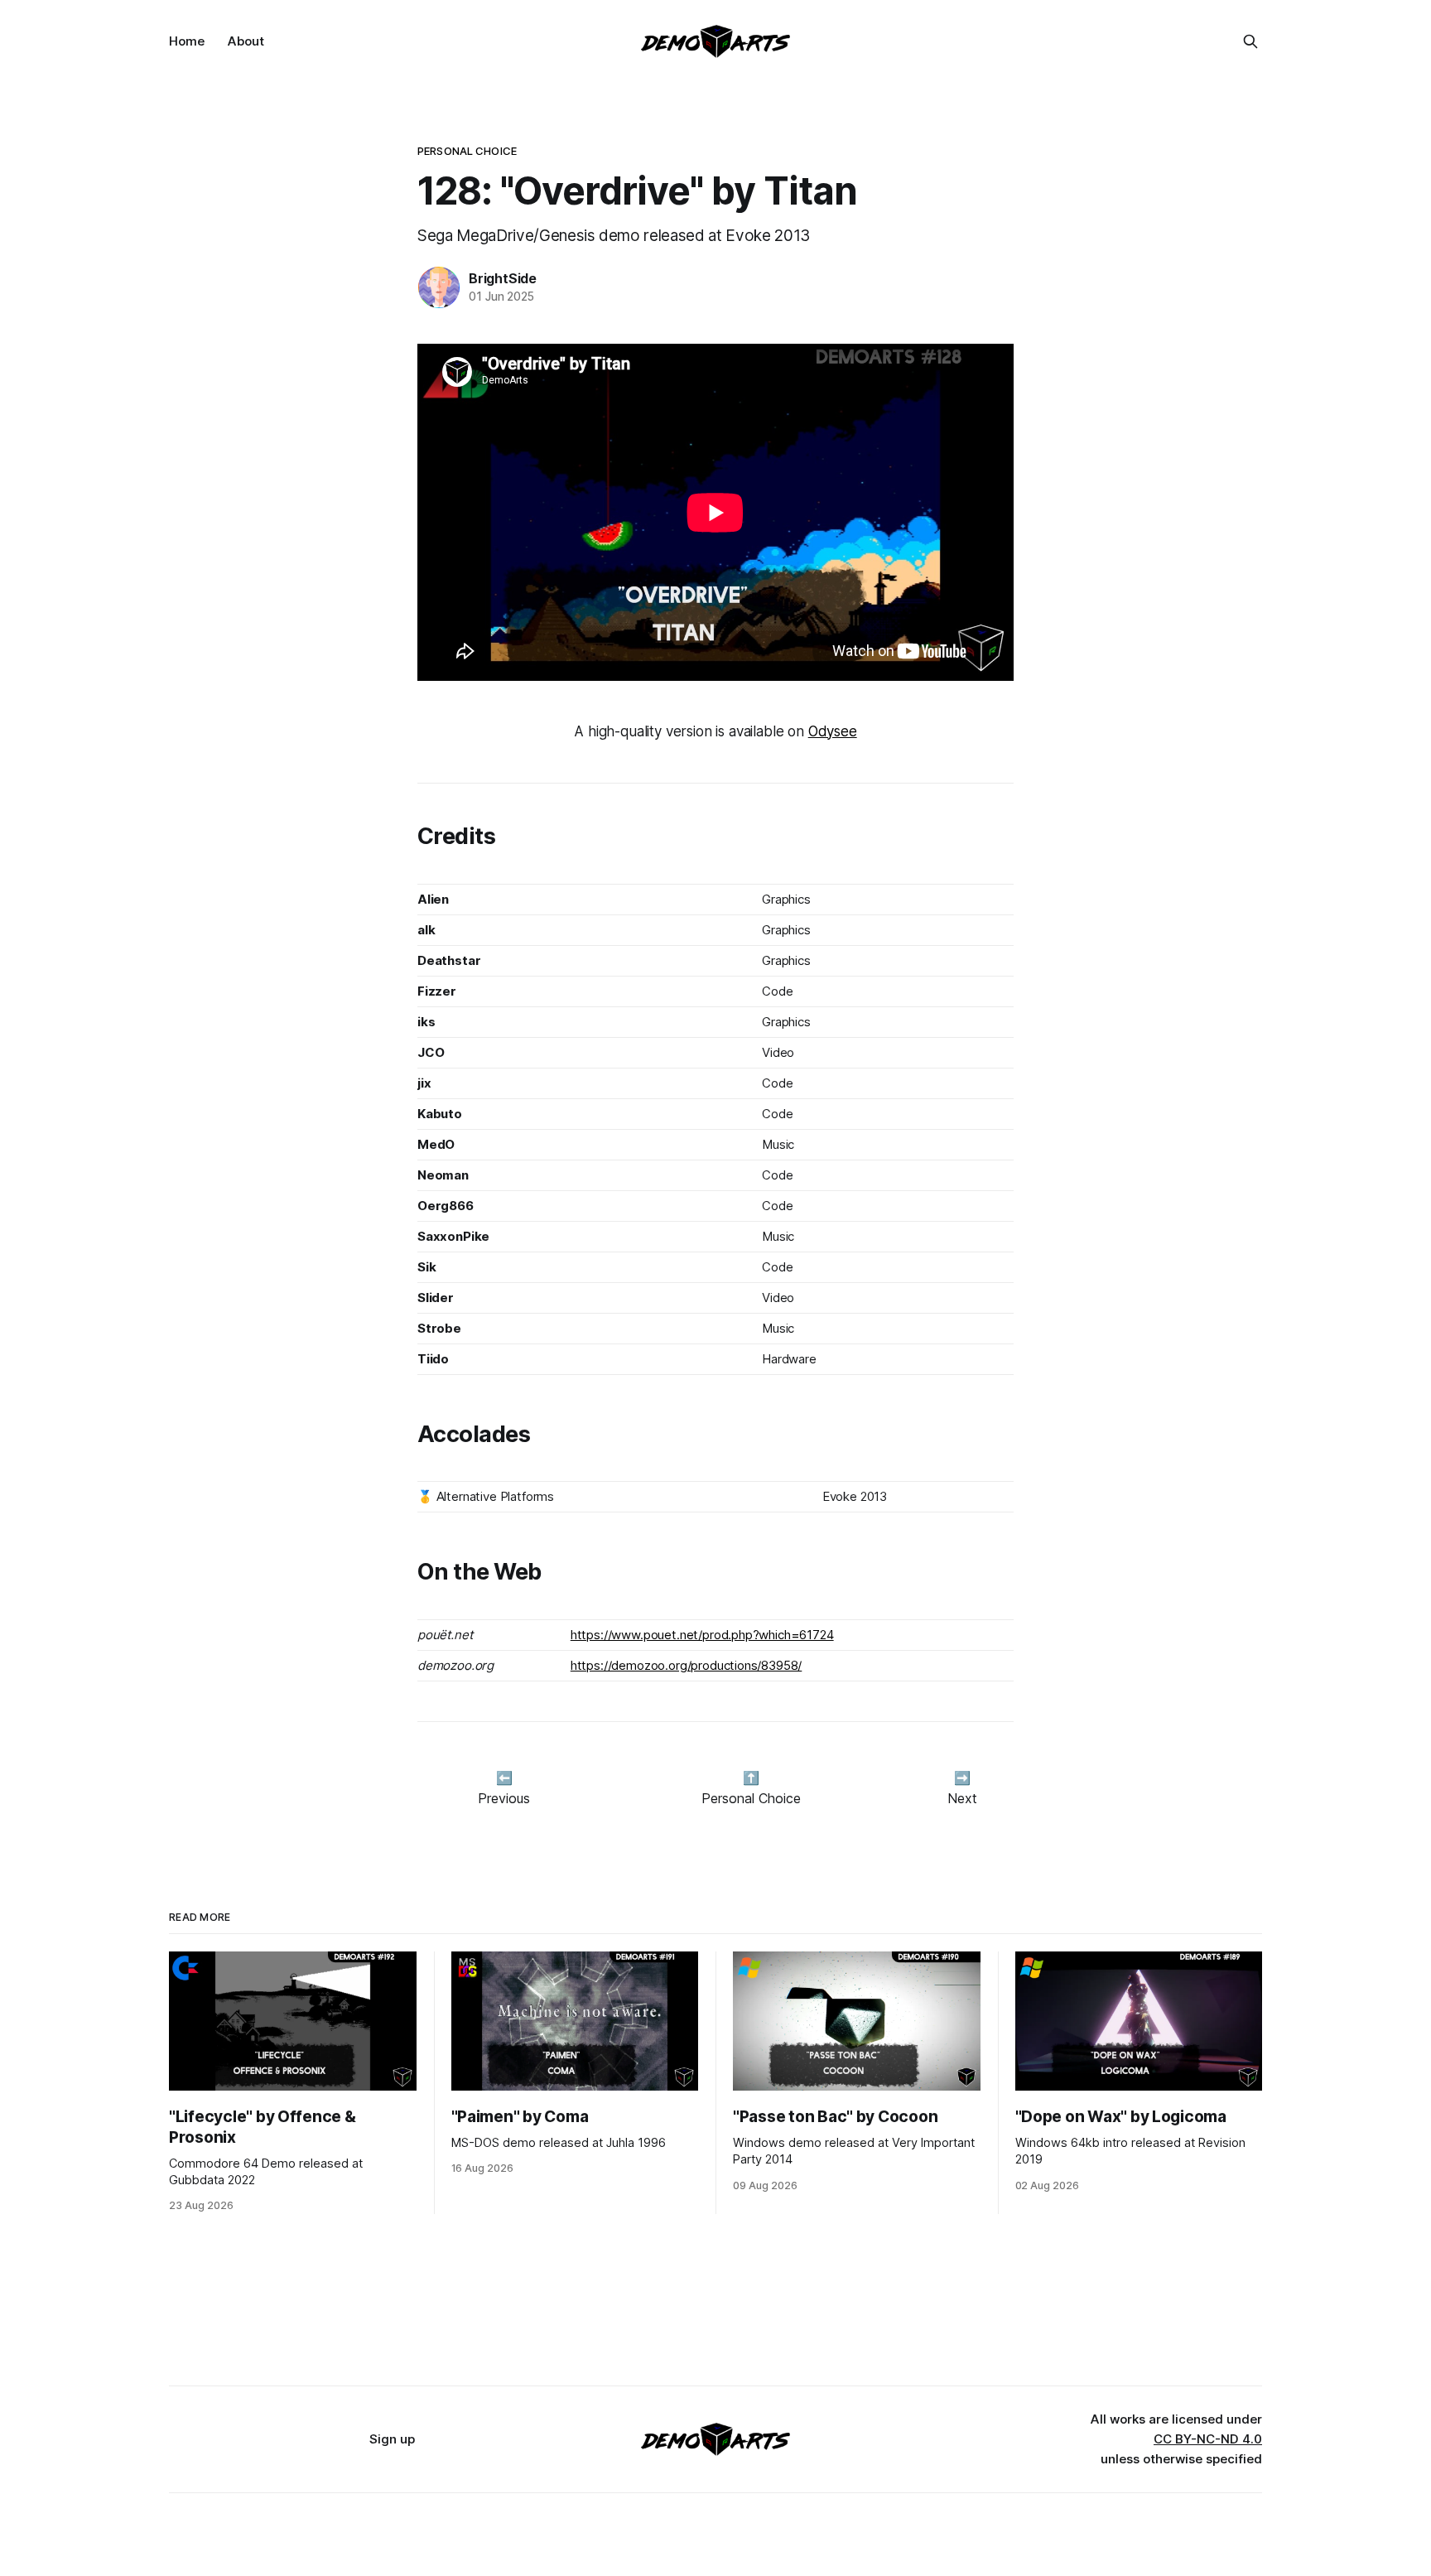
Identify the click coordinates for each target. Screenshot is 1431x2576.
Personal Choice (467, 151)
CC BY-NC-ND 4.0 (1208, 2439)
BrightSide (503, 278)
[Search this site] (1250, 41)
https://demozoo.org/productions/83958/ (687, 1665)
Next (962, 1798)
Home (187, 41)
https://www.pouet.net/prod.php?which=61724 (702, 1635)
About (246, 41)
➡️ (962, 1778)
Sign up (392, 2439)
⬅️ (504, 1778)
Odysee (833, 731)
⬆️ (751, 1778)
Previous (504, 1798)
